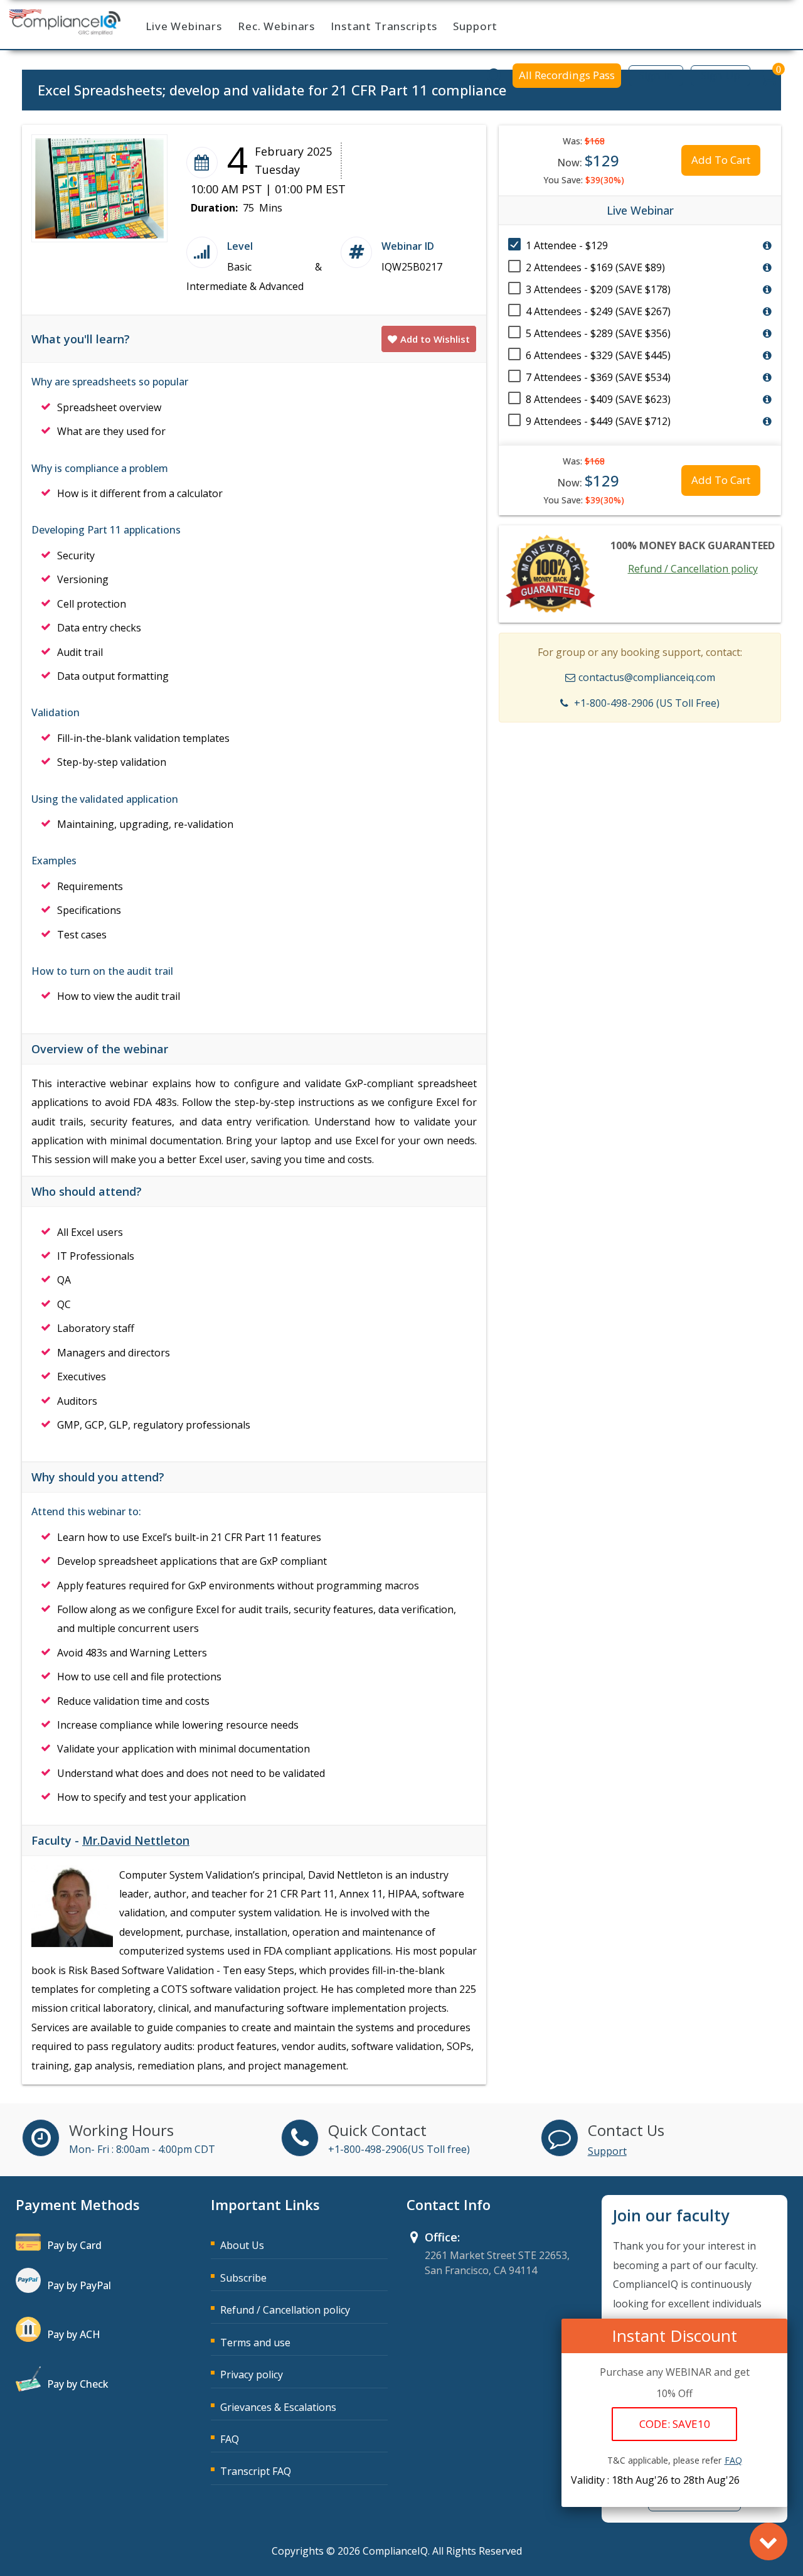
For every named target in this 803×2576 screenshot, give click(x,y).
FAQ (230, 2439)
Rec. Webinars (276, 26)
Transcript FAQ (256, 2471)
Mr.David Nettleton (136, 1840)
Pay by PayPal (79, 2285)
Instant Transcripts (384, 26)
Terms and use (255, 2343)
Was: (584, 141)
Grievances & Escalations (278, 2407)
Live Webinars (184, 26)
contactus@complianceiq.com (647, 677)
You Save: (584, 180)
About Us (242, 2245)
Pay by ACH (74, 2334)
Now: (588, 160)
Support (475, 26)
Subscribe (243, 2278)
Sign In (656, 75)
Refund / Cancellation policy (693, 569)
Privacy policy (252, 2375)
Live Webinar (640, 210)
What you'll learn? (81, 339)
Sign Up (721, 75)
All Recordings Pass (567, 75)
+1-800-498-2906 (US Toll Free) (647, 703)
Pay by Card (74, 2245)
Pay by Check (78, 2384)
